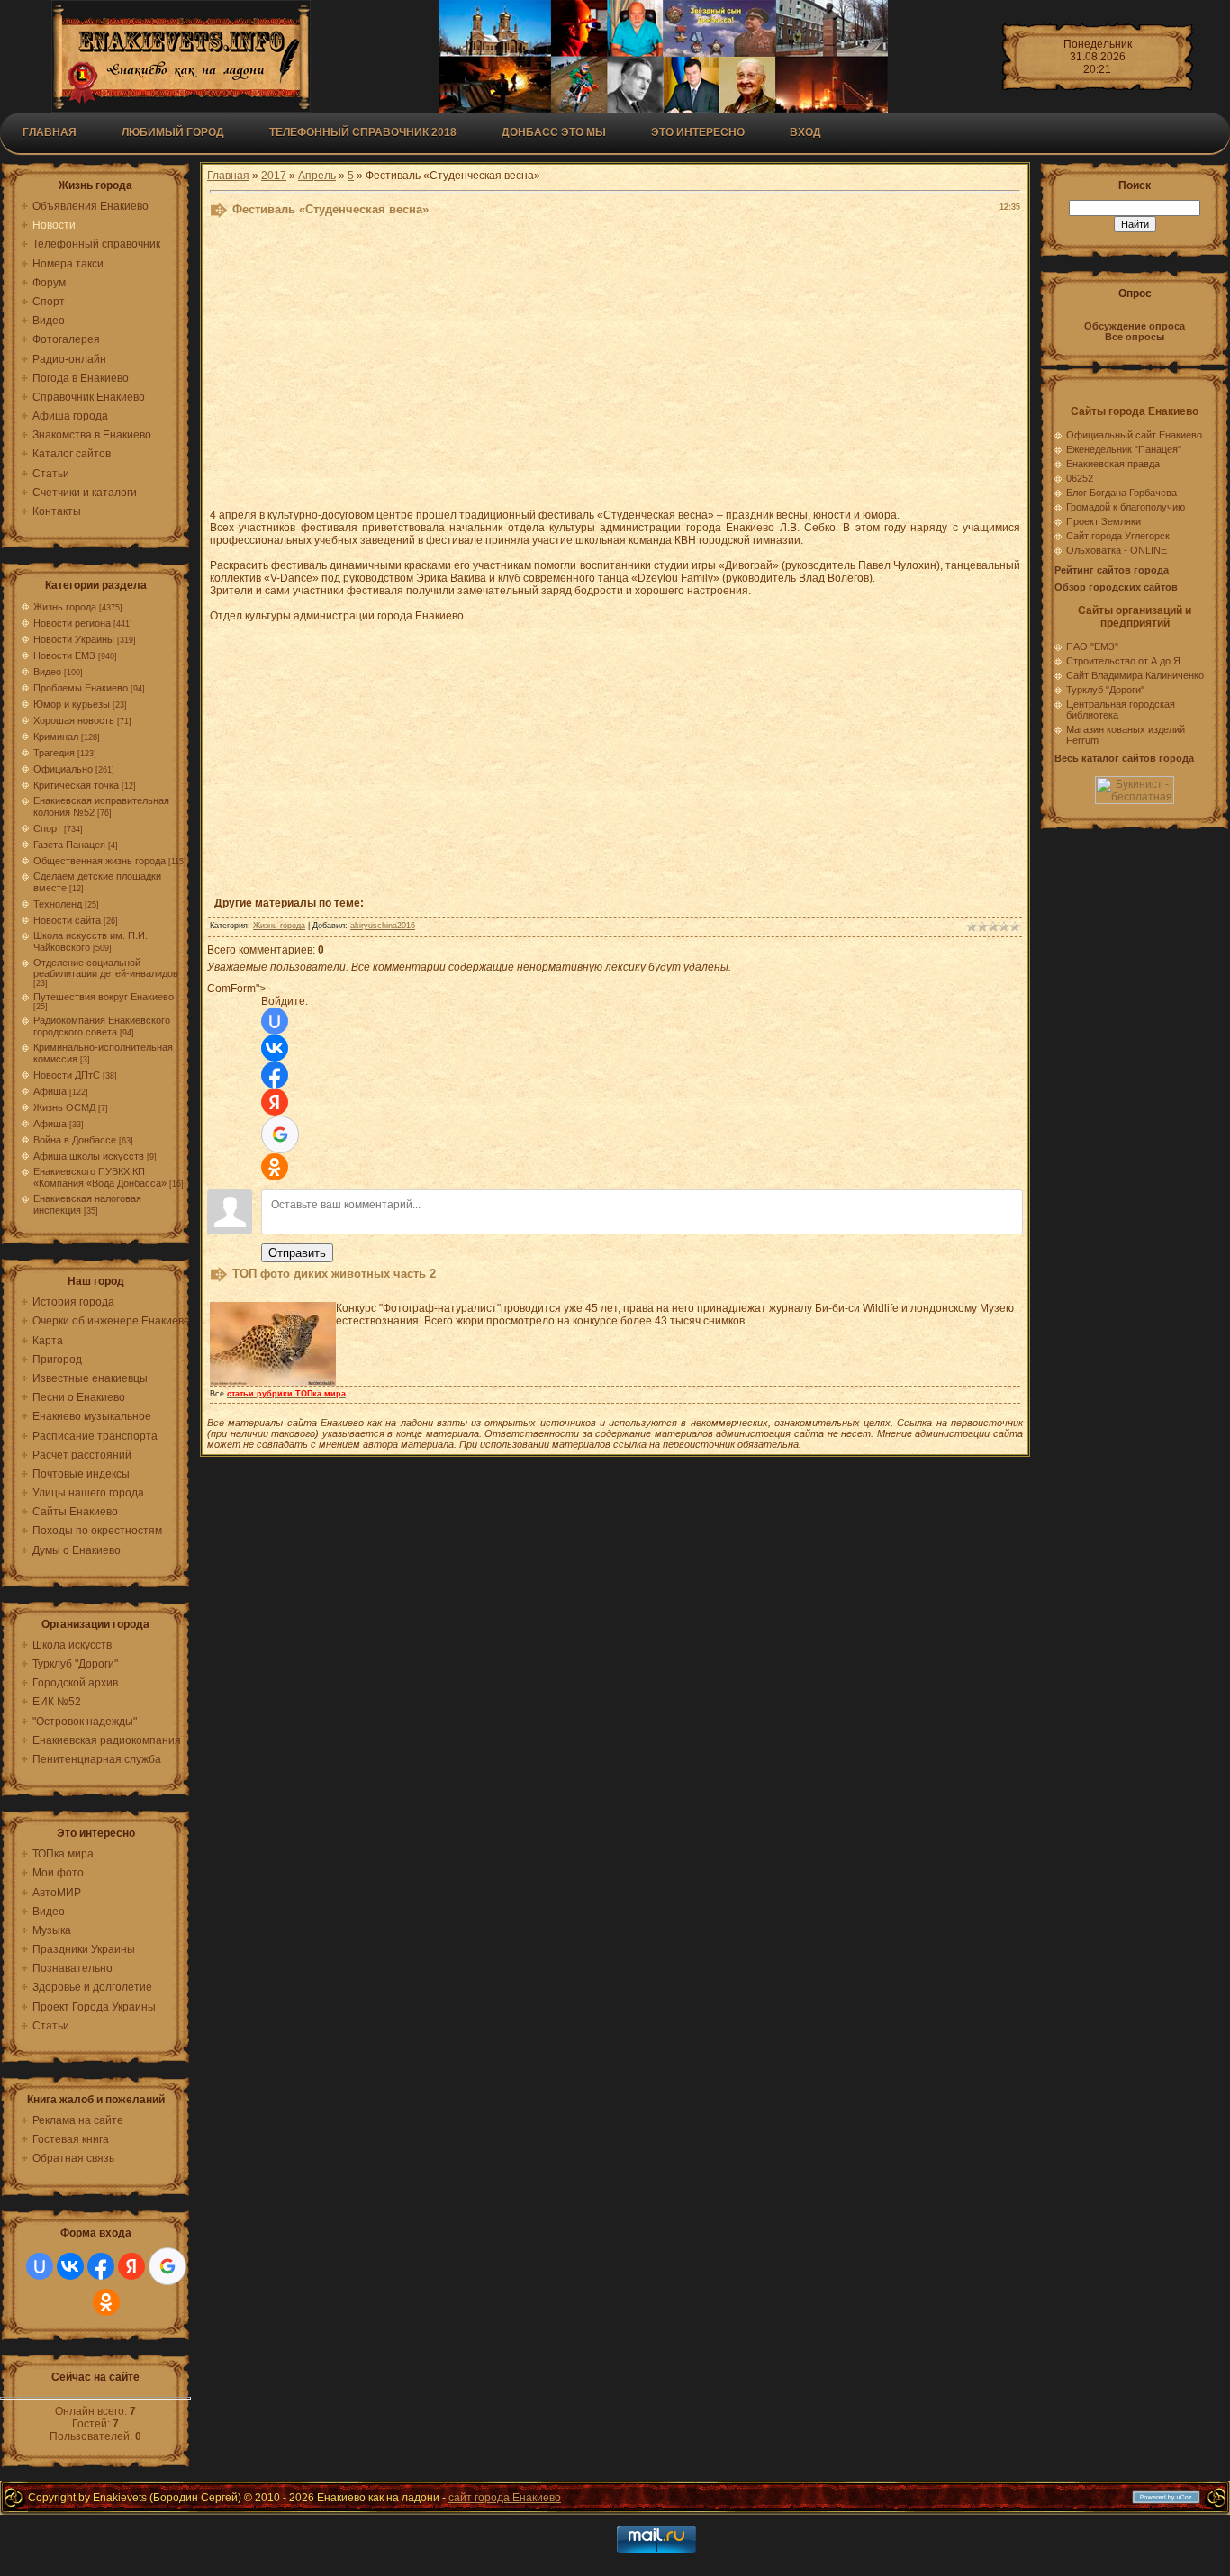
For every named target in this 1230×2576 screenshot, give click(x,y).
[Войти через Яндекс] (131, 2266)
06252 (1080, 478)
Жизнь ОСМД (64, 1107)
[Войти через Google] (167, 2266)
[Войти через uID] (40, 2266)
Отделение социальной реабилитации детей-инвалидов (106, 968)
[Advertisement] (615, 367)
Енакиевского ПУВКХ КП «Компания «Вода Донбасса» (100, 1177)
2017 (274, 176)
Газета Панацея (69, 845)
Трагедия (54, 753)
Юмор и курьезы (72, 704)
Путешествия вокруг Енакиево (104, 997)
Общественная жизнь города (99, 861)
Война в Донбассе (75, 1140)
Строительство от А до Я (1123, 661)
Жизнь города (65, 607)
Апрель (317, 176)
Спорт (47, 828)
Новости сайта (67, 920)
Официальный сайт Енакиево (1134, 435)
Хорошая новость (74, 720)
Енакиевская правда (1113, 464)
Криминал (56, 737)
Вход (805, 132)
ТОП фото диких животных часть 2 (334, 1274)
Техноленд (58, 904)
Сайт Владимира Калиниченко (1135, 675)
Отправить (297, 1253)
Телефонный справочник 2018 (363, 132)
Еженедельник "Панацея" (1124, 449)
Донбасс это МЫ (554, 132)
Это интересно (698, 132)
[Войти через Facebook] (101, 2266)
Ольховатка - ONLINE (1117, 550)
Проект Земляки (1103, 521)
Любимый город (173, 132)
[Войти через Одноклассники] (106, 2302)
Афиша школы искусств (89, 1156)
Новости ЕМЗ (64, 655)
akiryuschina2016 (383, 926)
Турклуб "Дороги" (1105, 690)
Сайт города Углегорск (1118, 536)
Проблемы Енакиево (81, 688)
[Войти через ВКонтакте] (70, 2266)
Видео (47, 672)
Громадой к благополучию (1126, 507)
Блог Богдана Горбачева (1121, 493)
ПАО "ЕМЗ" (1092, 646)
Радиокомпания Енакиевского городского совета (102, 1026)
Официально (63, 769)
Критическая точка (76, 785)
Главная (50, 132)
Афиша (50, 1091)
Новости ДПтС (67, 1075)
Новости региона (72, 623)
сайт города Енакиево (505, 2498)
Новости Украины (74, 639)
